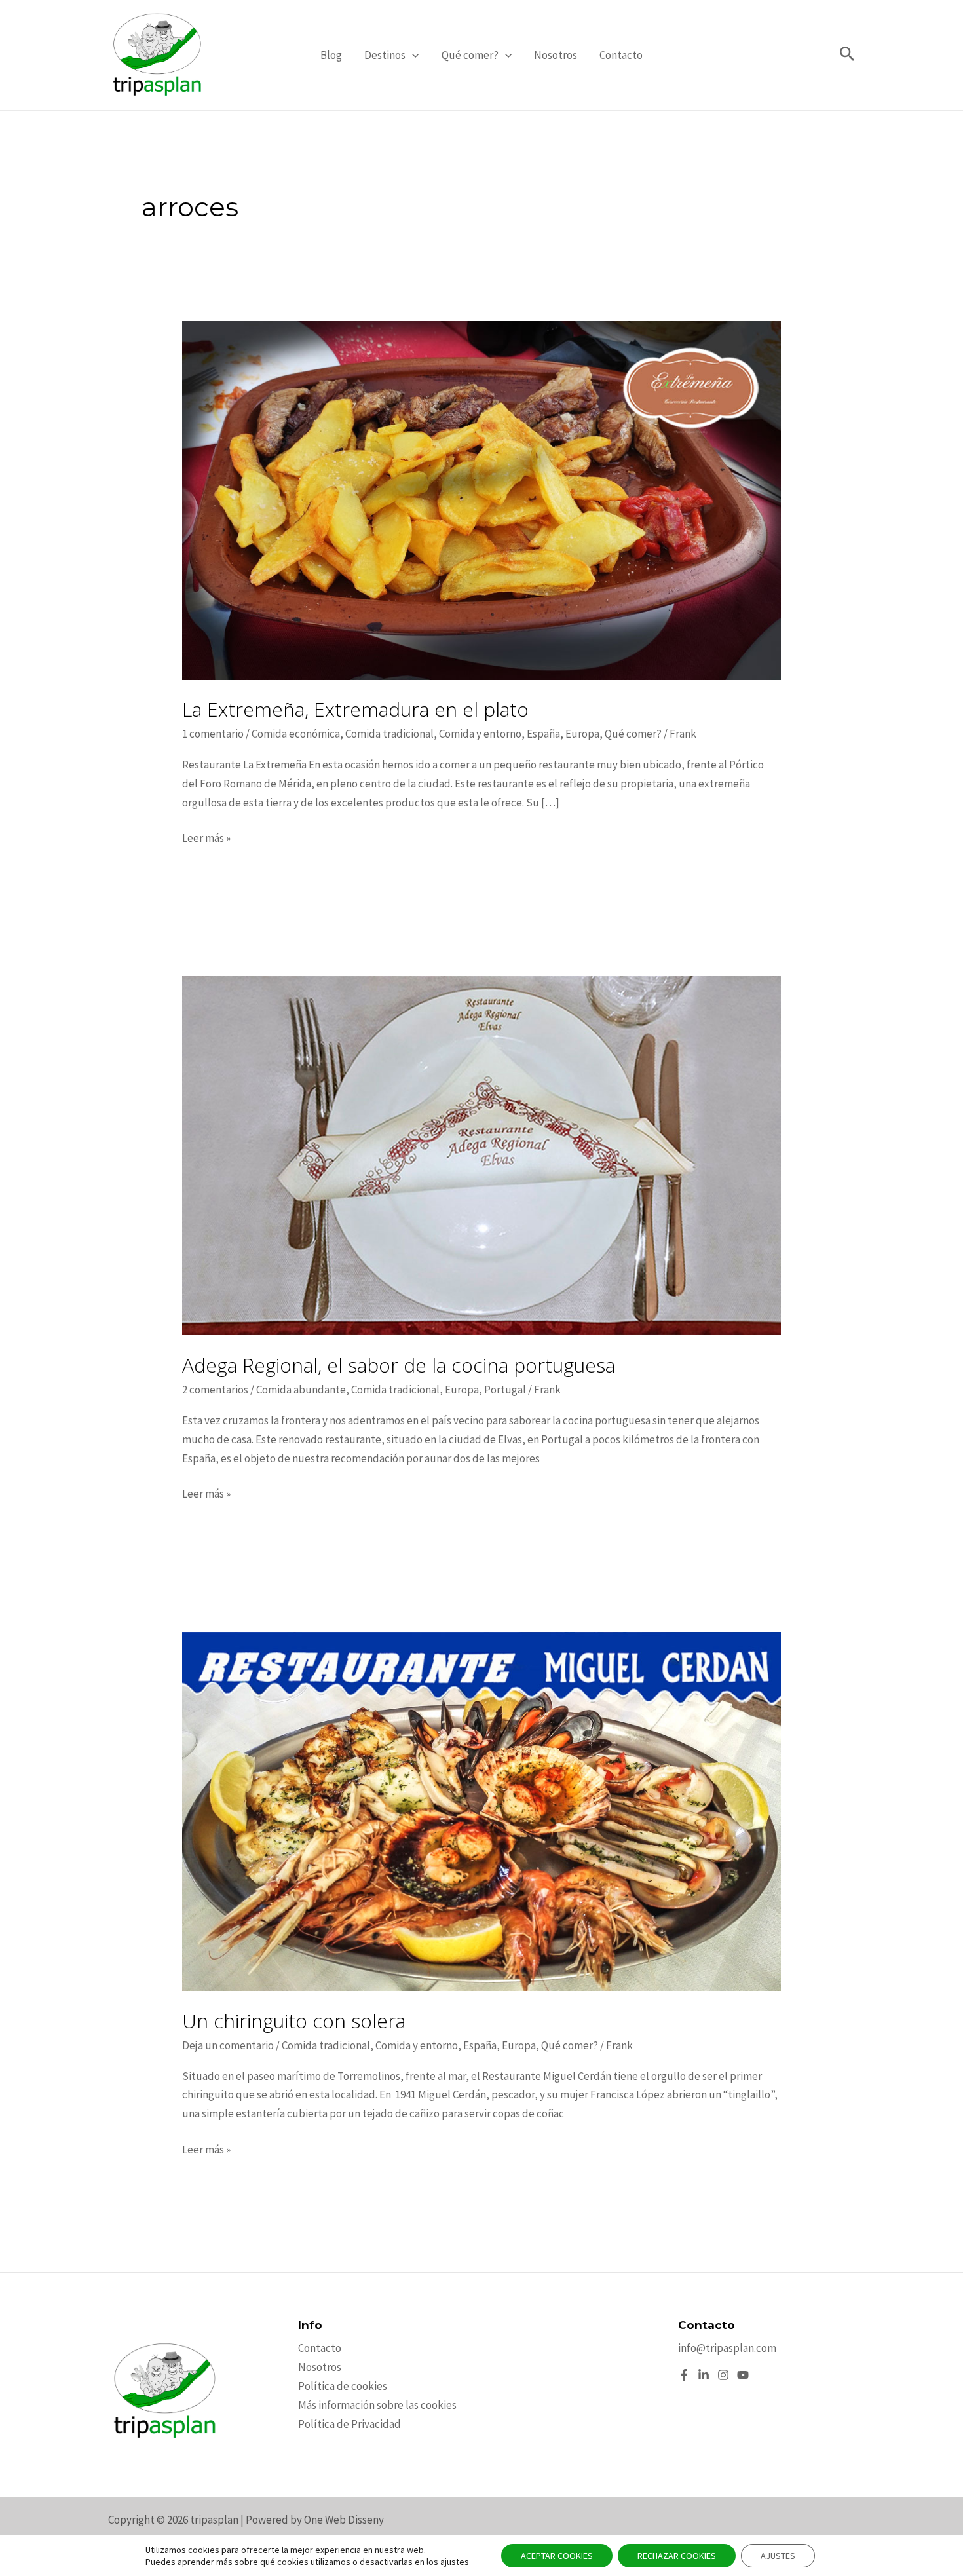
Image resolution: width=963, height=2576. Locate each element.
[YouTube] (743, 2375)
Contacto (621, 55)
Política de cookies (343, 2386)
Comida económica (296, 734)
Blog (331, 55)
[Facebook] (684, 2375)
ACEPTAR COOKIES (557, 2556)
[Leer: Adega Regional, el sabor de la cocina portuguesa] (481, 1154)
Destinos (385, 55)
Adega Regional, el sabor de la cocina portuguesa (399, 1365)
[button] (412, 55)
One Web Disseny (344, 2520)
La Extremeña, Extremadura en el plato (355, 709)
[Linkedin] (704, 2375)
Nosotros (556, 55)
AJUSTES (778, 2556)
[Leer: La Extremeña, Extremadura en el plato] (481, 499)
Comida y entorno (480, 734)
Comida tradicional (389, 734)
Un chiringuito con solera (294, 2021)
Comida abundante (301, 1390)
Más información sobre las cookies (377, 2405)
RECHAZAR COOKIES (677, 2556)
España (543, 734)
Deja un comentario (228, 2045)
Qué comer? (470, 55)
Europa (582, 734)
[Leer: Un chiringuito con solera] (481, 1810)
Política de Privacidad (349, 2424)
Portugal (505, 1390)
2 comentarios (215, 1390)
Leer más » (206, 839)
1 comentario (213, 734)
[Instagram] (723, 2375)
